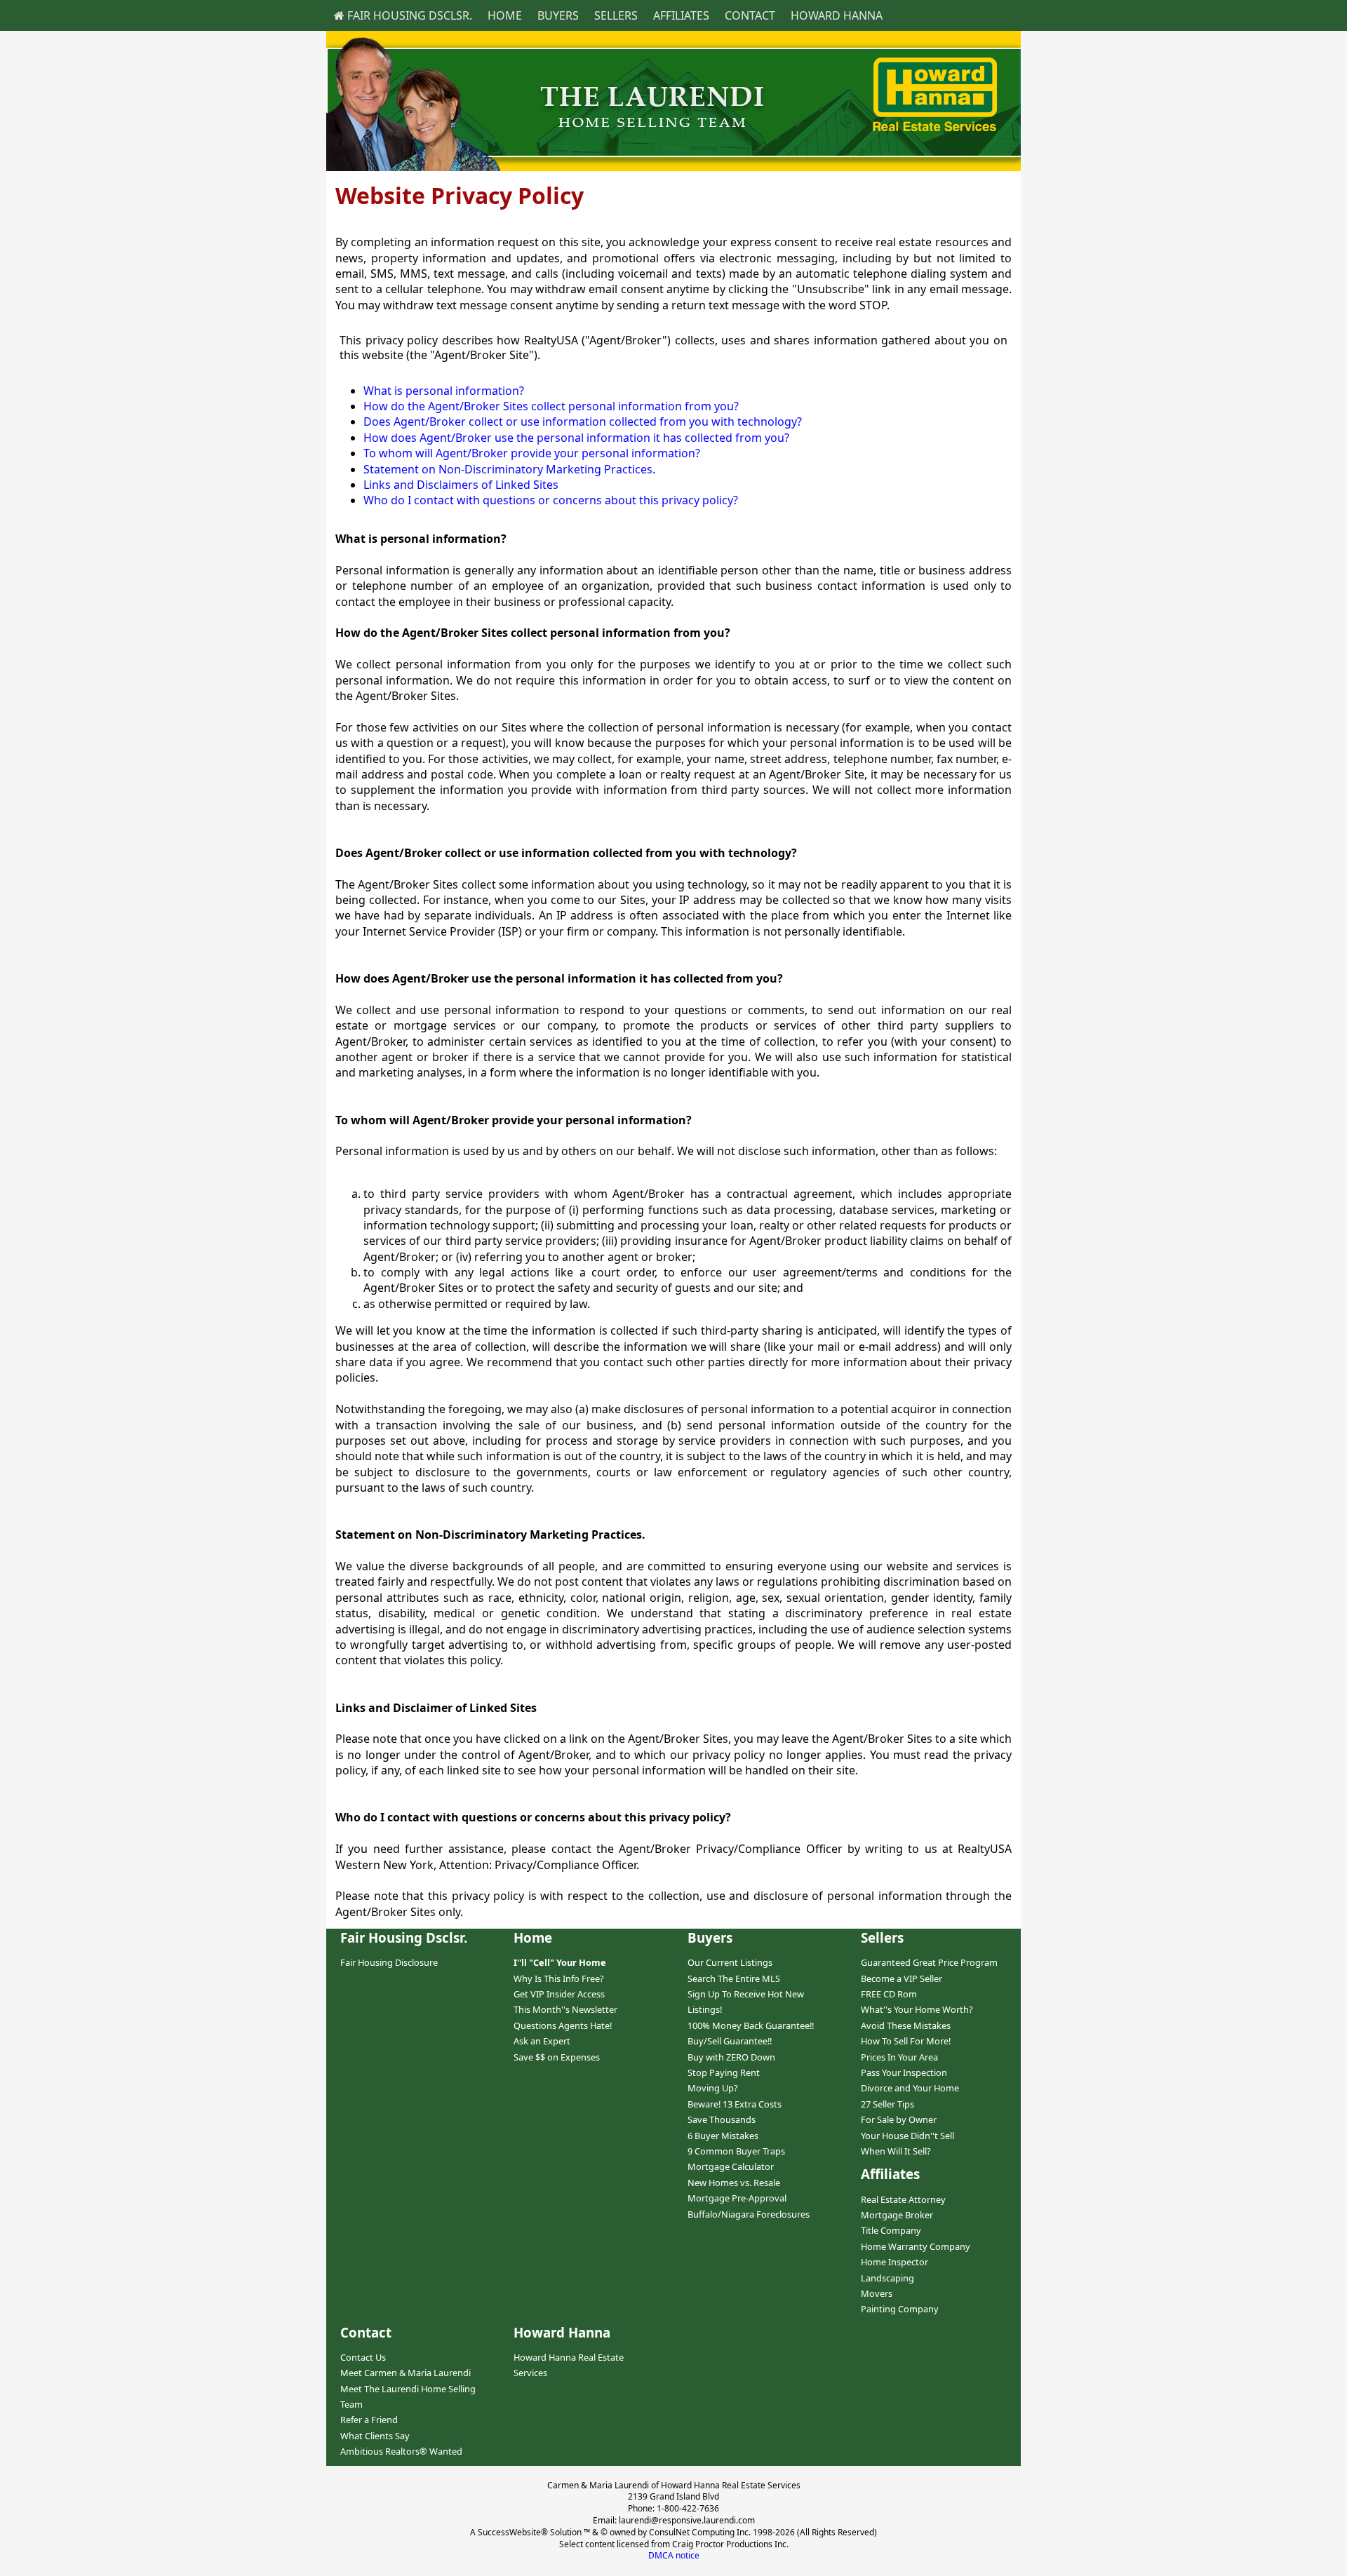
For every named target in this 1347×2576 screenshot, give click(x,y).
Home (505, 15)
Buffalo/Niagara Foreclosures (749, 2214)
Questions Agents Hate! (563, 2025)
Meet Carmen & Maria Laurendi (406, 2373)
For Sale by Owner (899, 2119)
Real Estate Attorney (903, 2199)
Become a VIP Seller (902, 1978)
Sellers (616, 15)
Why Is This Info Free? (559, 1978)
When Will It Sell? (896, 2151)
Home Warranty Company (916, 2246)
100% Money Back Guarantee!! (751, 2025)
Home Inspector (894, 2262)
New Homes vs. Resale (734, 2183)
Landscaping (887, 2278)
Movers (877, 2293)
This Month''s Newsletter (565, 2009)
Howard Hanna (837, 15)
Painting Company (900, 2309)
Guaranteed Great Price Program (929, 1962)
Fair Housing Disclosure (389, 1962)
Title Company (891, 2230)
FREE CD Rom (889, 1994)
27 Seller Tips (887, 2104)
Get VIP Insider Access (559, 1994)
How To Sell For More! (906, 2041)
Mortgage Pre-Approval (737, 2198)
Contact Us (363, 2357)
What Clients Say (375, 2436)
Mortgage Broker (897, 2215)
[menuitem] (403, 15)
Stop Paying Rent (724, 2072)
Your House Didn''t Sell (907, 2136)
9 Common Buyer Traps (736, 2151)
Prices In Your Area (899, 2057)
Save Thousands (722, 2119)
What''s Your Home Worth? (917, 2009)
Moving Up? (713, 2088)
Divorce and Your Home (910, 2088)
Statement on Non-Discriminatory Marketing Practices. (509, 469)
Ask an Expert (542, 2041)
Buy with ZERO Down (731, 2057)
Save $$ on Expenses (557, 2057)
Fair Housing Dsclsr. (408, 15)
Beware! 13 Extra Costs (735, 2104)
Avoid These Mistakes (906, 2025)
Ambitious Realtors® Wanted (401, 2451)
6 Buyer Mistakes (723, 2136)
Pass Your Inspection (904, 2072)
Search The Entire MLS (734, 1978)
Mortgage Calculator (731, 2166)
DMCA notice (674, 2555)
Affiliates (681, 15)
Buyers (558, 15)
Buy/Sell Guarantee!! (730, 2041)
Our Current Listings (730, 1962)
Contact (750, 15)
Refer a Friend (369, 2420)
